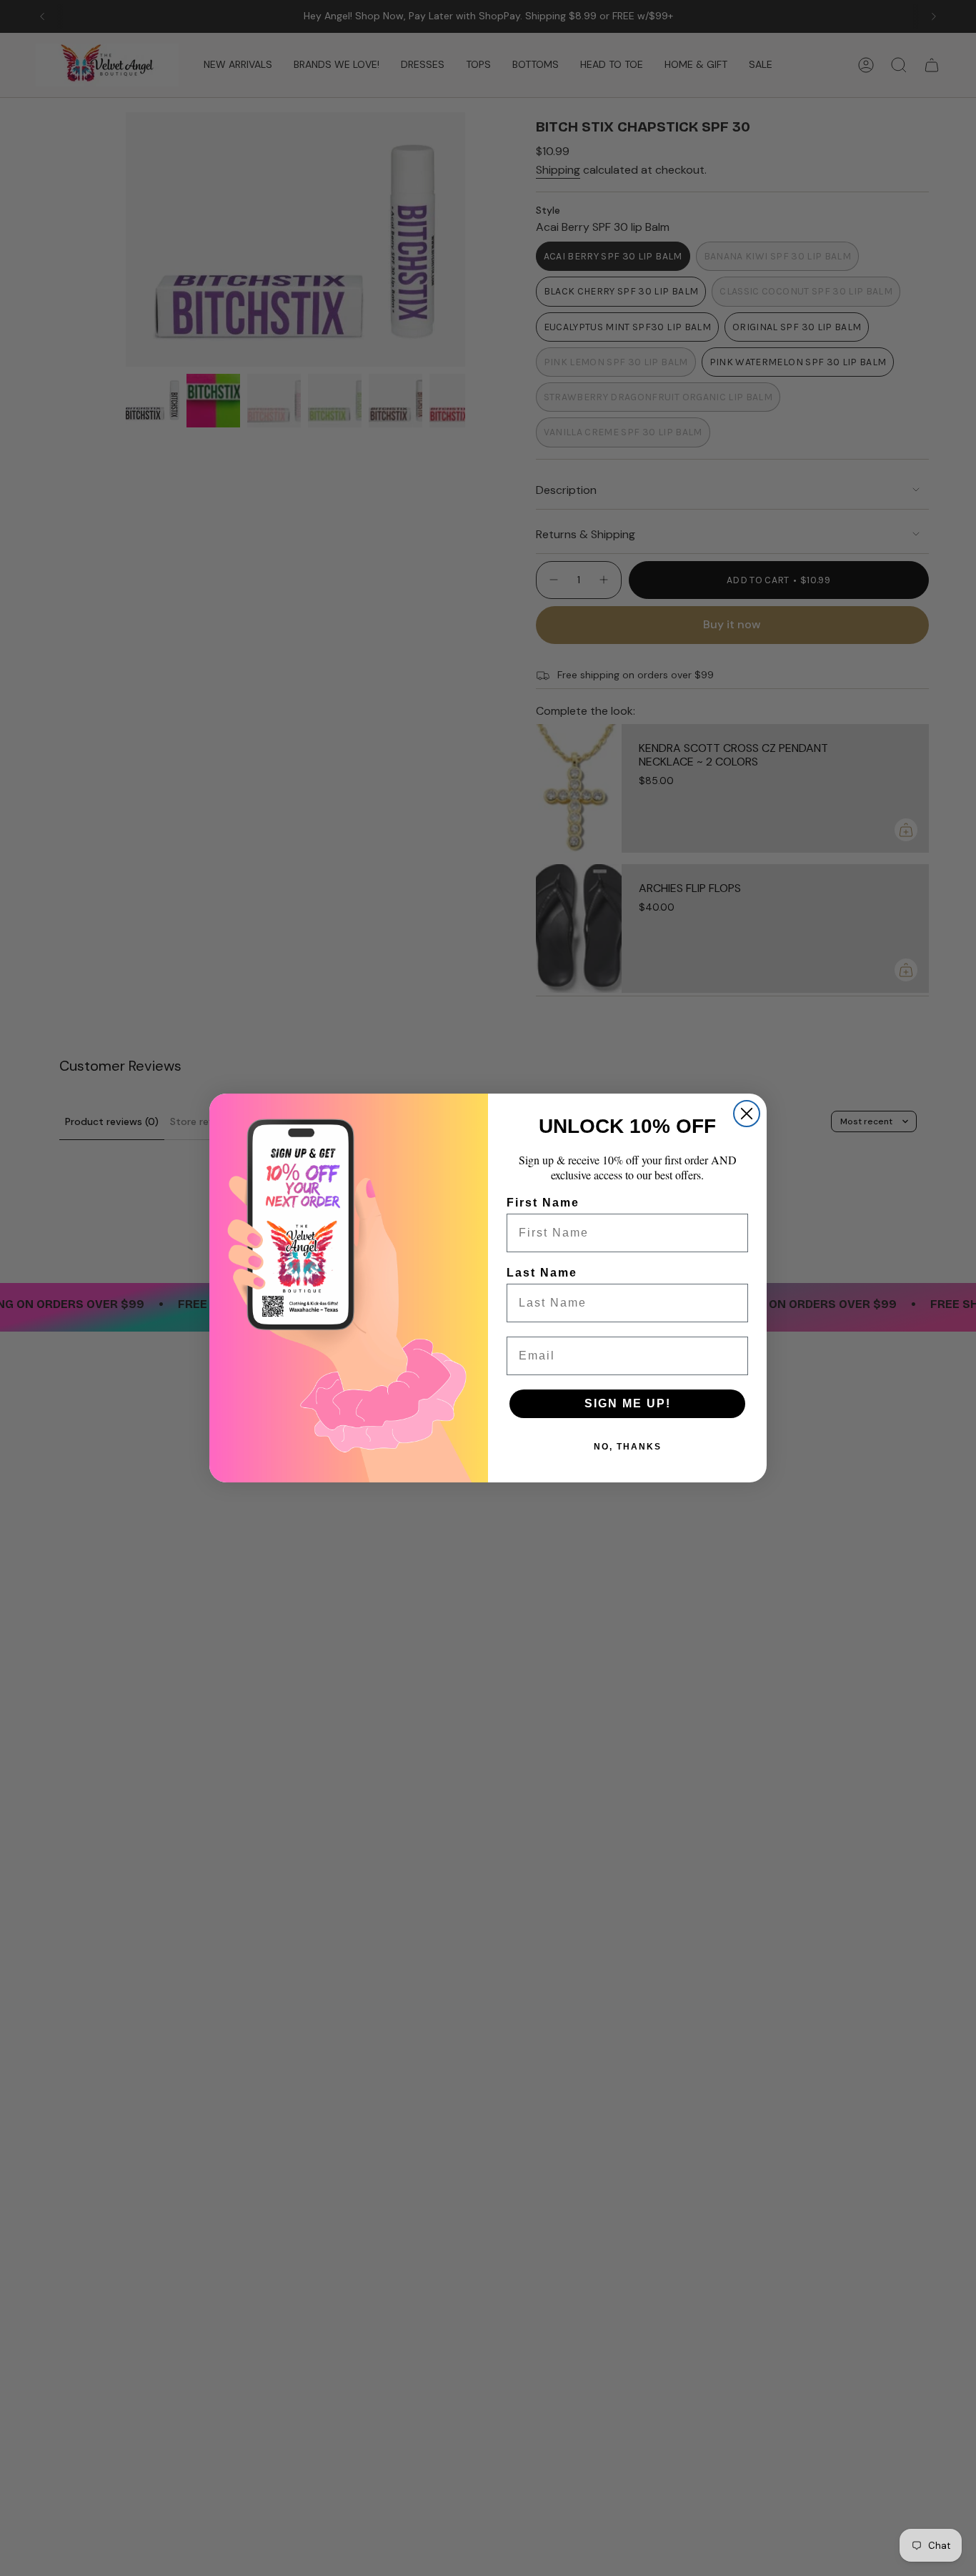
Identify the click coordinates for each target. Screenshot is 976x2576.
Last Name (542, 1273)
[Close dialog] (747, 1114)
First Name (543, 1203)
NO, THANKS (628, 1447)
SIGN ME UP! (628, 1403)
